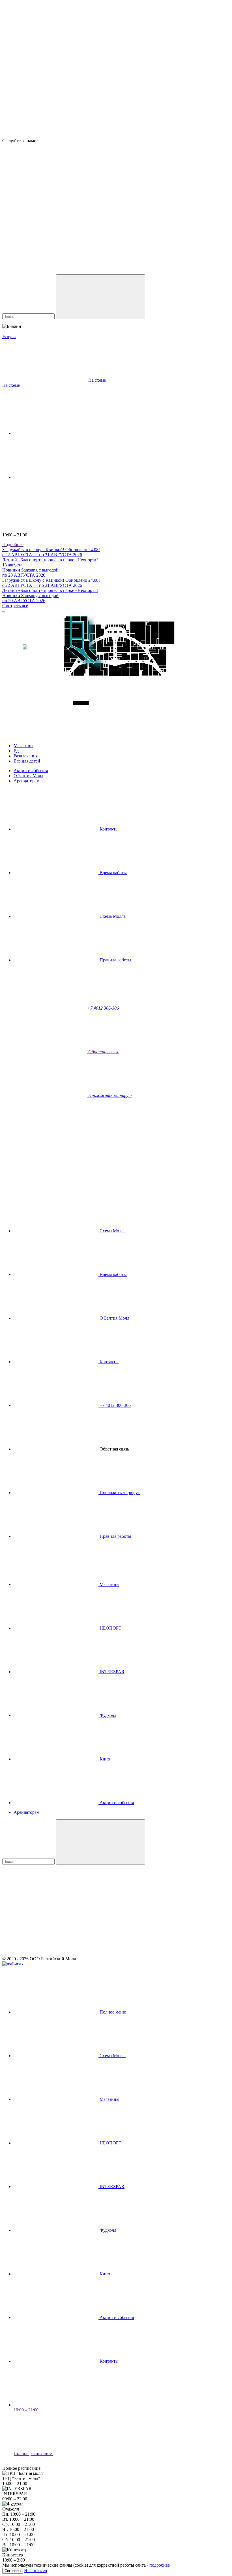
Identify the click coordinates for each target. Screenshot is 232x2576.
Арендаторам (26, 781)
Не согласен (36, 2570)
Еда (17, 751)
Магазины (23, 746)
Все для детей (27, 761)
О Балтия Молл (28, 776)
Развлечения (26, 756)
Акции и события (31, 771)
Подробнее (13, 544)
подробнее (160, 2565)
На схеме (11, 385)
